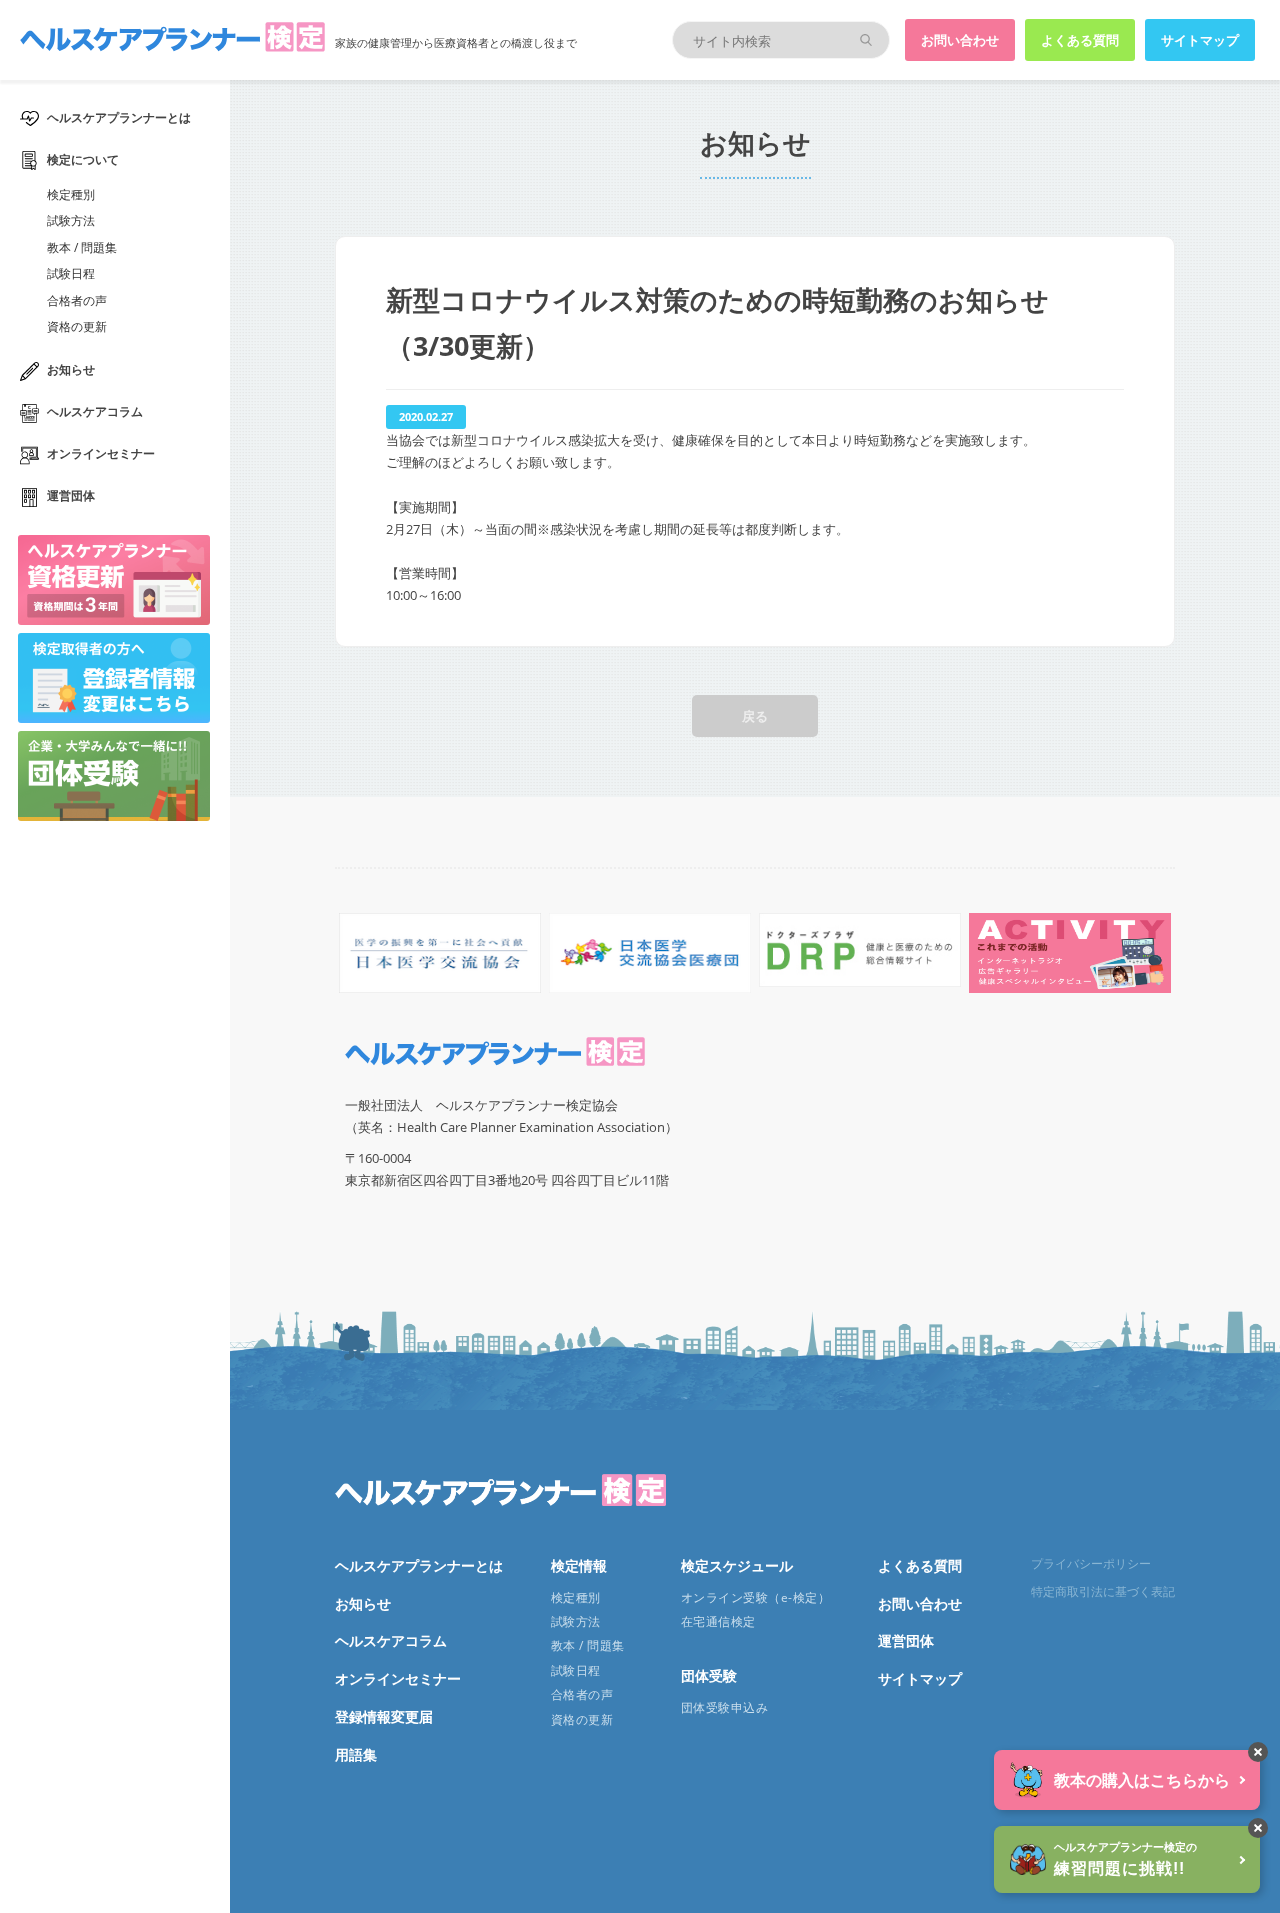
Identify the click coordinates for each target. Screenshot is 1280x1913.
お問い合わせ (960, 40)
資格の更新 (77, 326)
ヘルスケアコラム (95, 411)
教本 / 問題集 (82, 247)
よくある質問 (1080, 40)
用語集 (356, 1754)
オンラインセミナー (101, 453)
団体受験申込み (724, 1707)
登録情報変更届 (384, 1716)
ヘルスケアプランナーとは (119, 117)
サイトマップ (1200, 40)
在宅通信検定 (718, 1621)
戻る (755, 716)
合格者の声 (77, 300)
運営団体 (71, 495)
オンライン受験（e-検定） (755, 1597)
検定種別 (71, 194)
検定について (83, 159)
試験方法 (71, 220)
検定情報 (579, 1565)
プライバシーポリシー (1091, 1563)
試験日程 (71, 273)
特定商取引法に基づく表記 (1103, 1591)
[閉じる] (1258, 1752)
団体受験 (709, 1675)
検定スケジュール (737, 1565)
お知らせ (71, 369)
